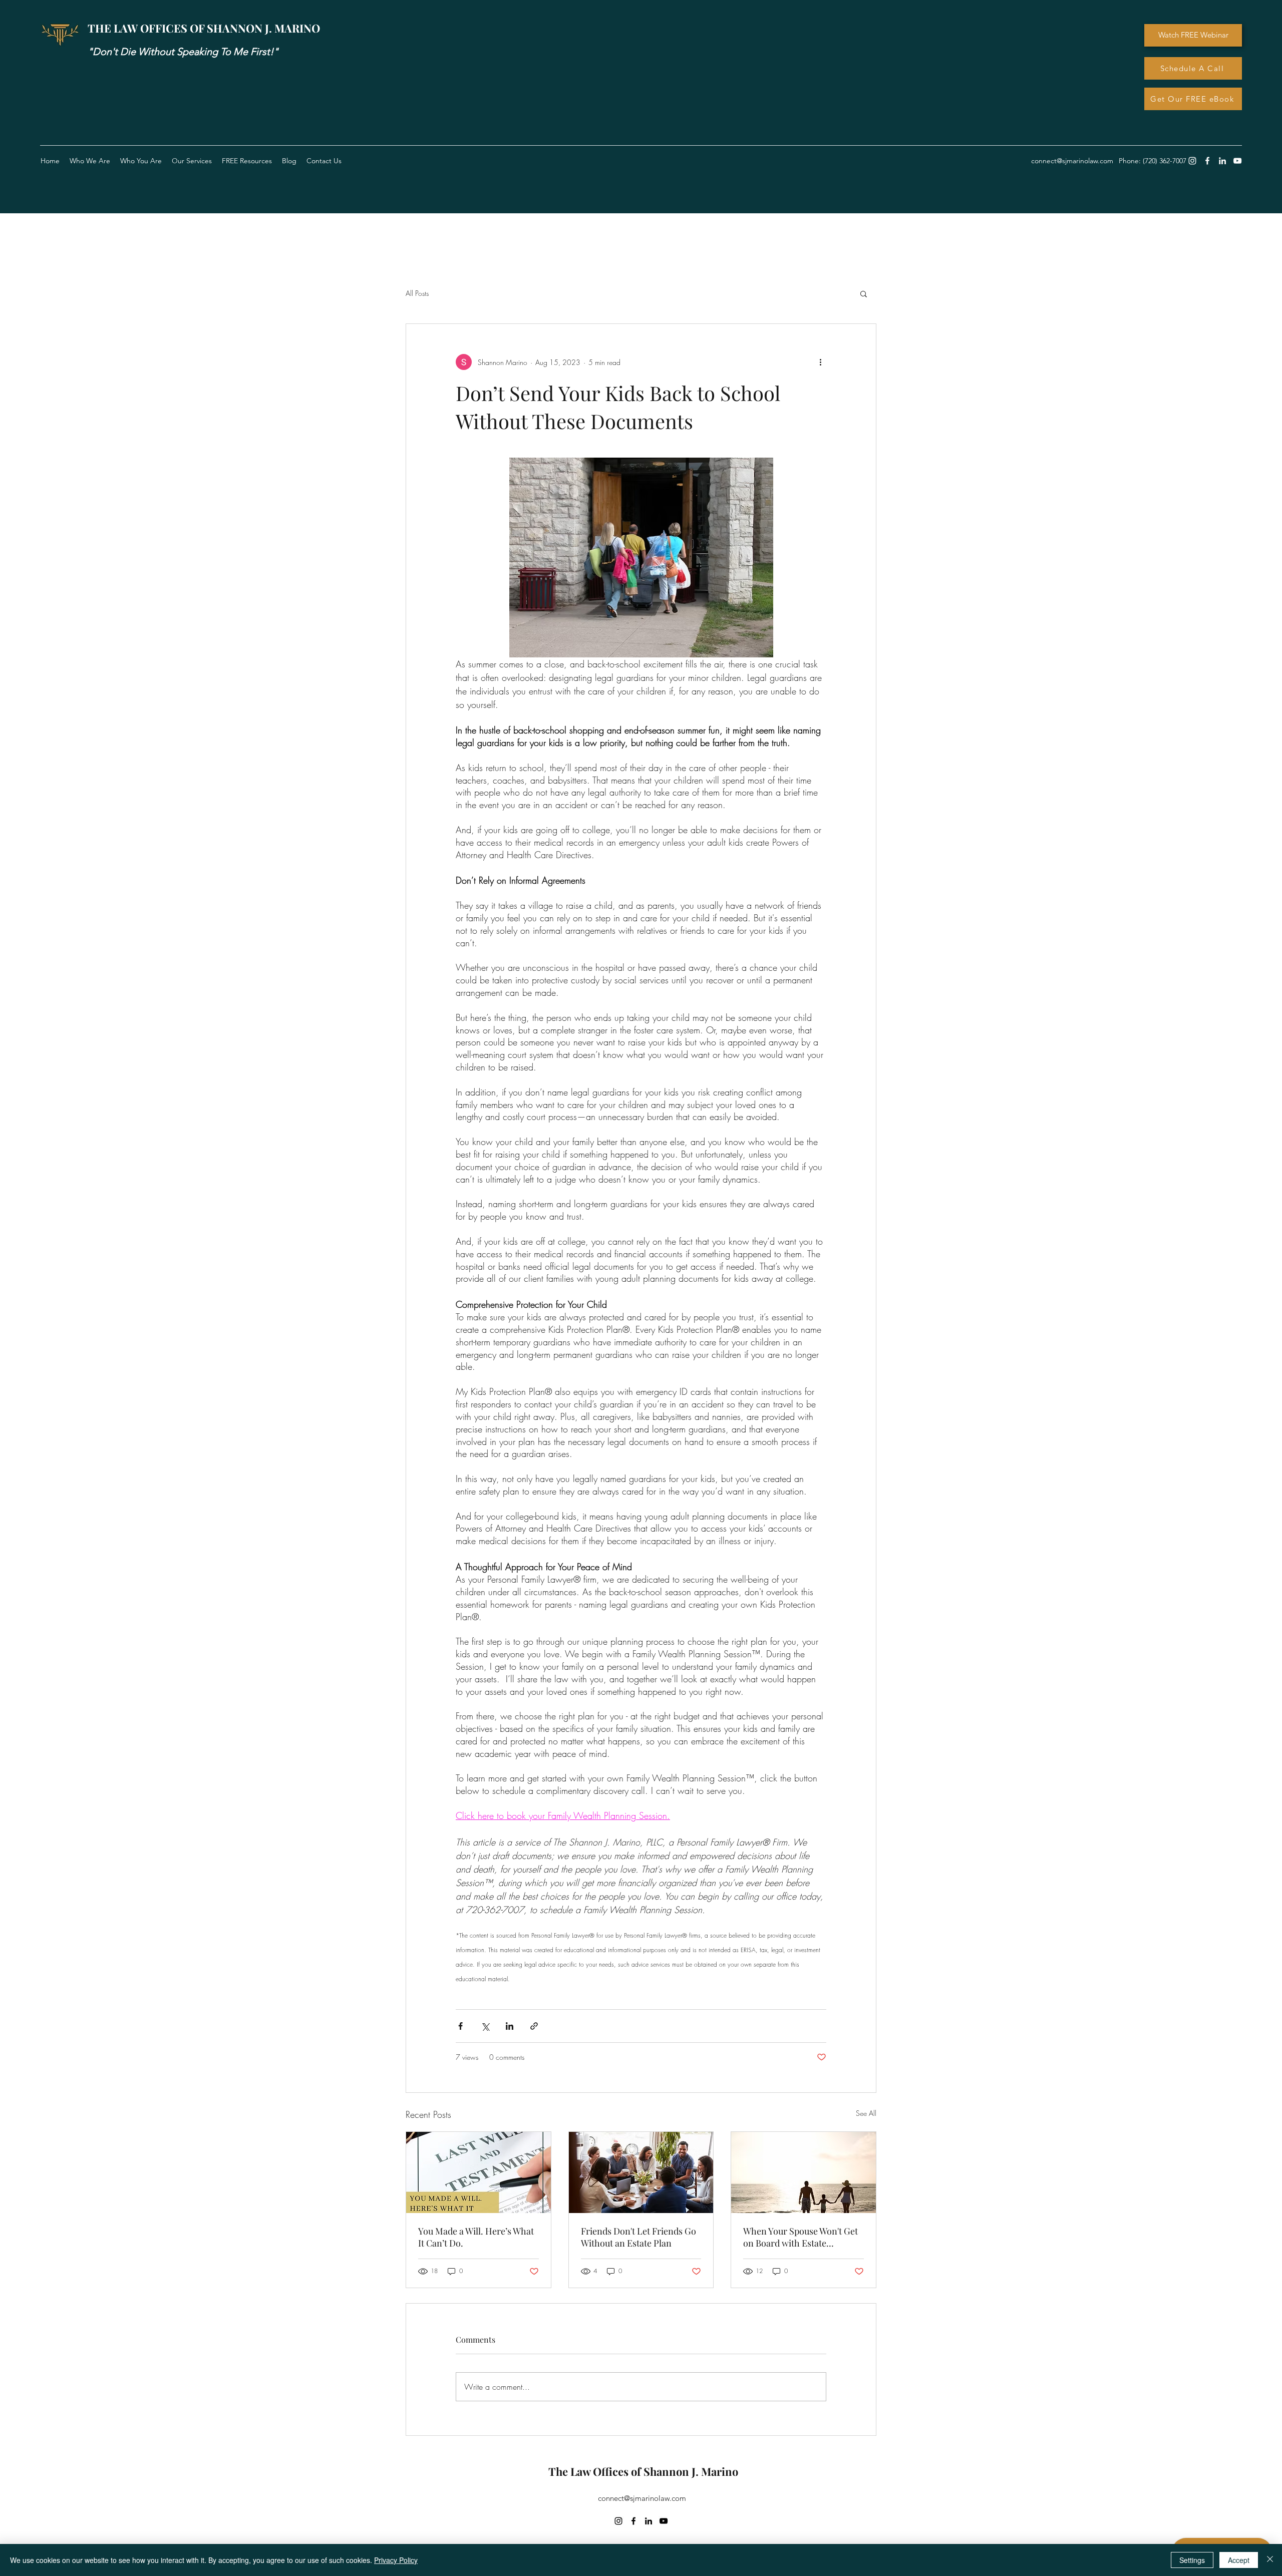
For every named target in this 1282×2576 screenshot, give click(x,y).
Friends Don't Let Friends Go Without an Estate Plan (638, 2237)
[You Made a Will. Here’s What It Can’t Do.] (478, 2172)
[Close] (1270, 2560)
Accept (1239, 2560)
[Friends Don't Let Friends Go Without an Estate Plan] (641, 2172)
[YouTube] (1237, 161)
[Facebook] (1207, 161)
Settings (1192, 2560)
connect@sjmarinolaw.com (642, 2498)
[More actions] (820, 362)
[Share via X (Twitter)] (485, 2026)
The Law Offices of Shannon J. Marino (643, 2471)
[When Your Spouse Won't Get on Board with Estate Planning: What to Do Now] (804, 2172)
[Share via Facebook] (460, 2026)
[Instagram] (1192, 161)
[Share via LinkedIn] (510, 2026)
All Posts (417, 293)
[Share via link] (534, 2026)
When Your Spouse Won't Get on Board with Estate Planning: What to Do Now (800, 2237)
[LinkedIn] (1222, 161)
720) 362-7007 (1166, 161)
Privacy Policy (396, 2560)
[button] (247, 161)
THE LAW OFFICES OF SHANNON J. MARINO (204, 28)
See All (866, 2113)
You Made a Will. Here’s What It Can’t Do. (476, 2237)
